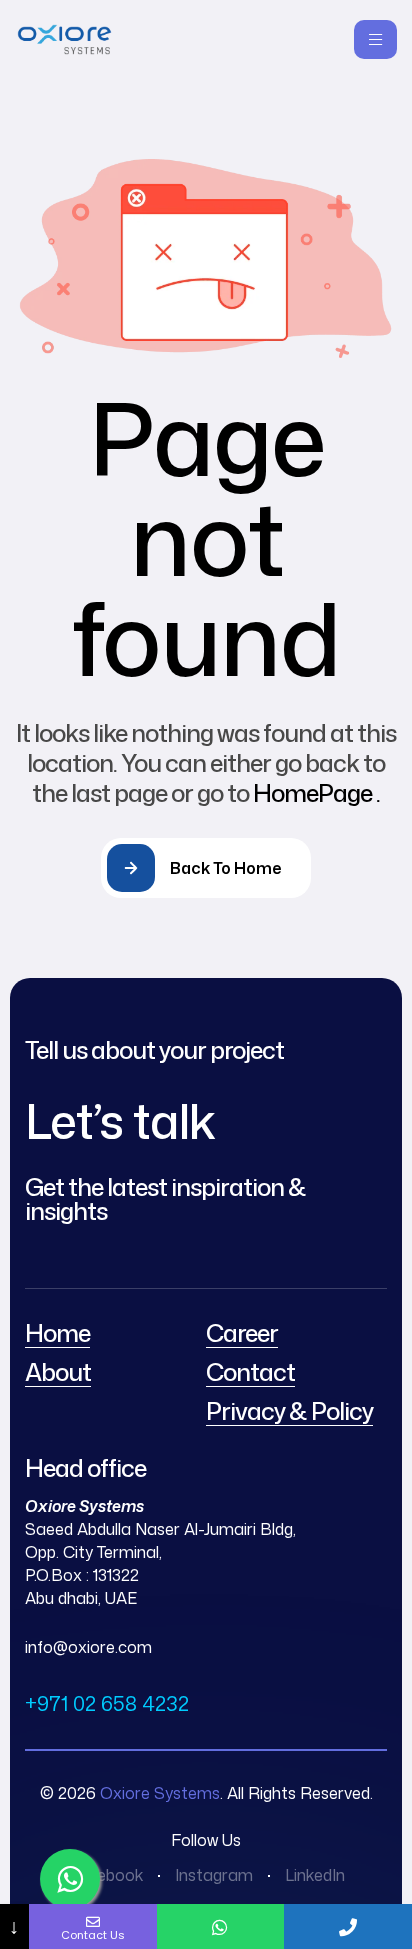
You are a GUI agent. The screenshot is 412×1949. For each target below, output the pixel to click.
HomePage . (316, 793)
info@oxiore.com (88, 1647)
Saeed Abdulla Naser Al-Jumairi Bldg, (160, 1529)
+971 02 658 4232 (107, 1703)
